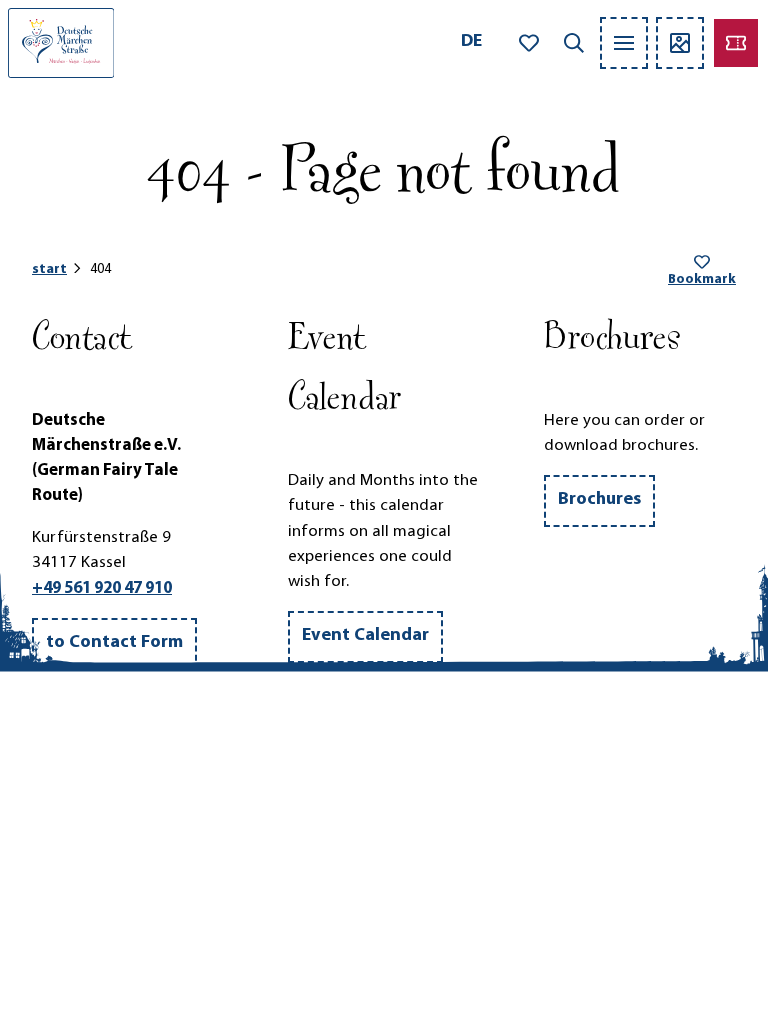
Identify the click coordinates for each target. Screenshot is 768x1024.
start (49, 269)
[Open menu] (624, 43)
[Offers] (736, 43)
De (471, 42)
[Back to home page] (61, 43)
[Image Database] (680, 43)
